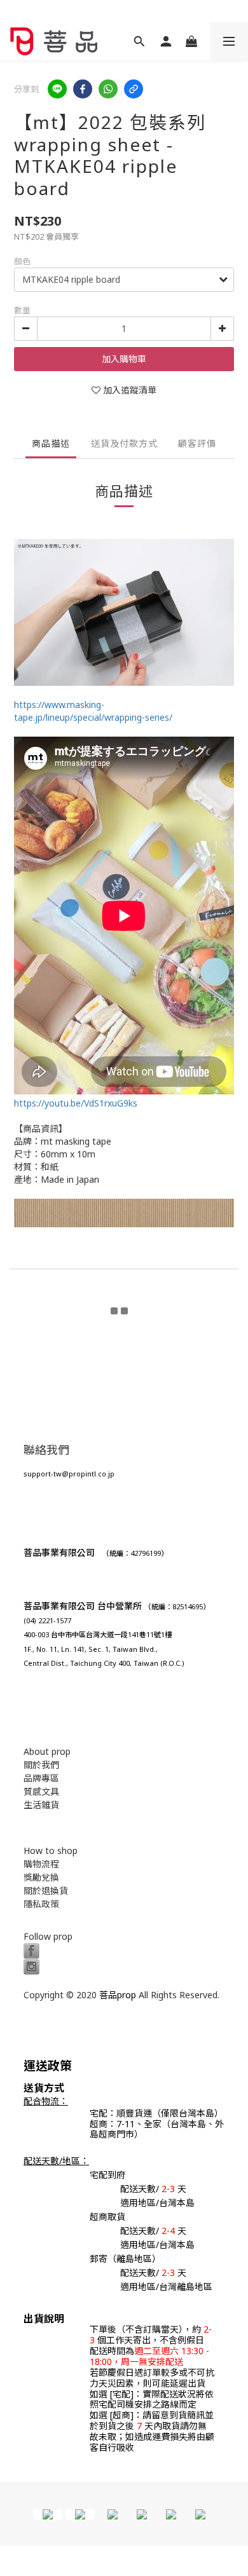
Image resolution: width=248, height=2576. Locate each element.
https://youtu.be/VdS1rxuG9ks (76, 1103)
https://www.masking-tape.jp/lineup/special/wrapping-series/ (93, 711)
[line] (57, 89)
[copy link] (134, 89)
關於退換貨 (46, 1891)
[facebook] (83, 89)
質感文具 (41, 1791)
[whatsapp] (108, 89)
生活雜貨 (41, 1805)
